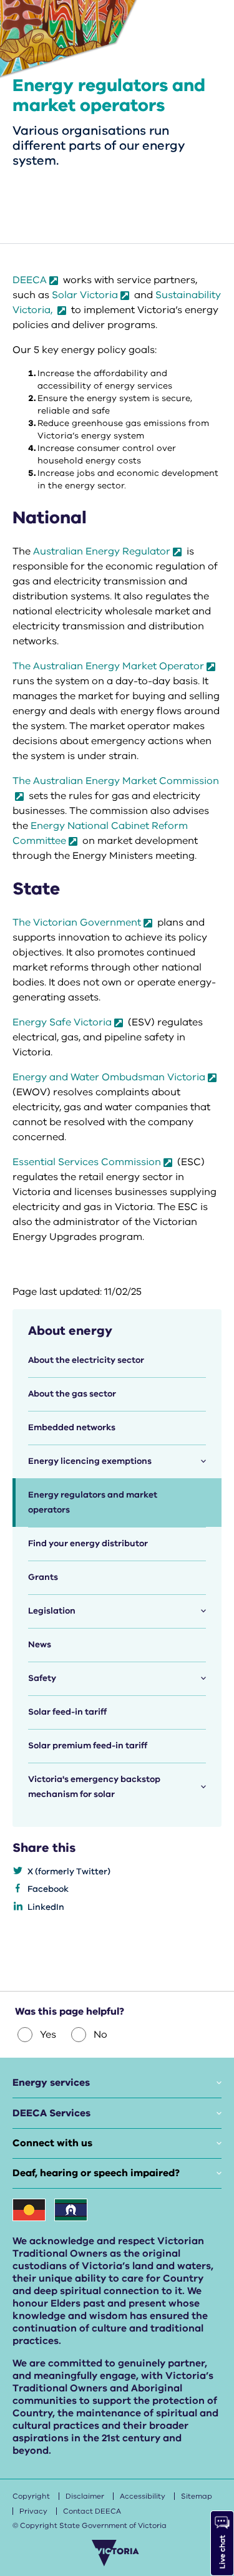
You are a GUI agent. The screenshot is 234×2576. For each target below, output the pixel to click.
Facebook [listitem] (48, 1889)
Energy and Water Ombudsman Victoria (109, 1077)
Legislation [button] (52, 1611)
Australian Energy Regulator (102, 551)
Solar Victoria (85, 295)
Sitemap (197, 2496)
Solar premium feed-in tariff (88, 1746)
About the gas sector (72, 1394)
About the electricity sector (86, 1360)
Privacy (33, 2511)
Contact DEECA (92, 2511)
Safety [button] (42, 1678)
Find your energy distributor (88, 1543)
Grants (43, 1577)
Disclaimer (85, 2496)
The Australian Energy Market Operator (108, 666)
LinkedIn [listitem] (46, 1907)
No (100, 2035)
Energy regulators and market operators (93, 1502)
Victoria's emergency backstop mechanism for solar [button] (94, 1787)
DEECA (30, 280)
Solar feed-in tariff (67, 1712)
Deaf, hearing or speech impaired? (96, 2173)
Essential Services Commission (87, 1162)
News (40, 1644)
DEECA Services (51, 2113)
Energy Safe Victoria (62, 1022)
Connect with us (52, 2143)
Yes (48, 2035)
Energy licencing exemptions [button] (90, 1461)
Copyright (31, 2496)
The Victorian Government (77, 922)
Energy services (51, 2083)
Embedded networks (72, 1427)
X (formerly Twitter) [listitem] (69, 1871)
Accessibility (143, 2496)
